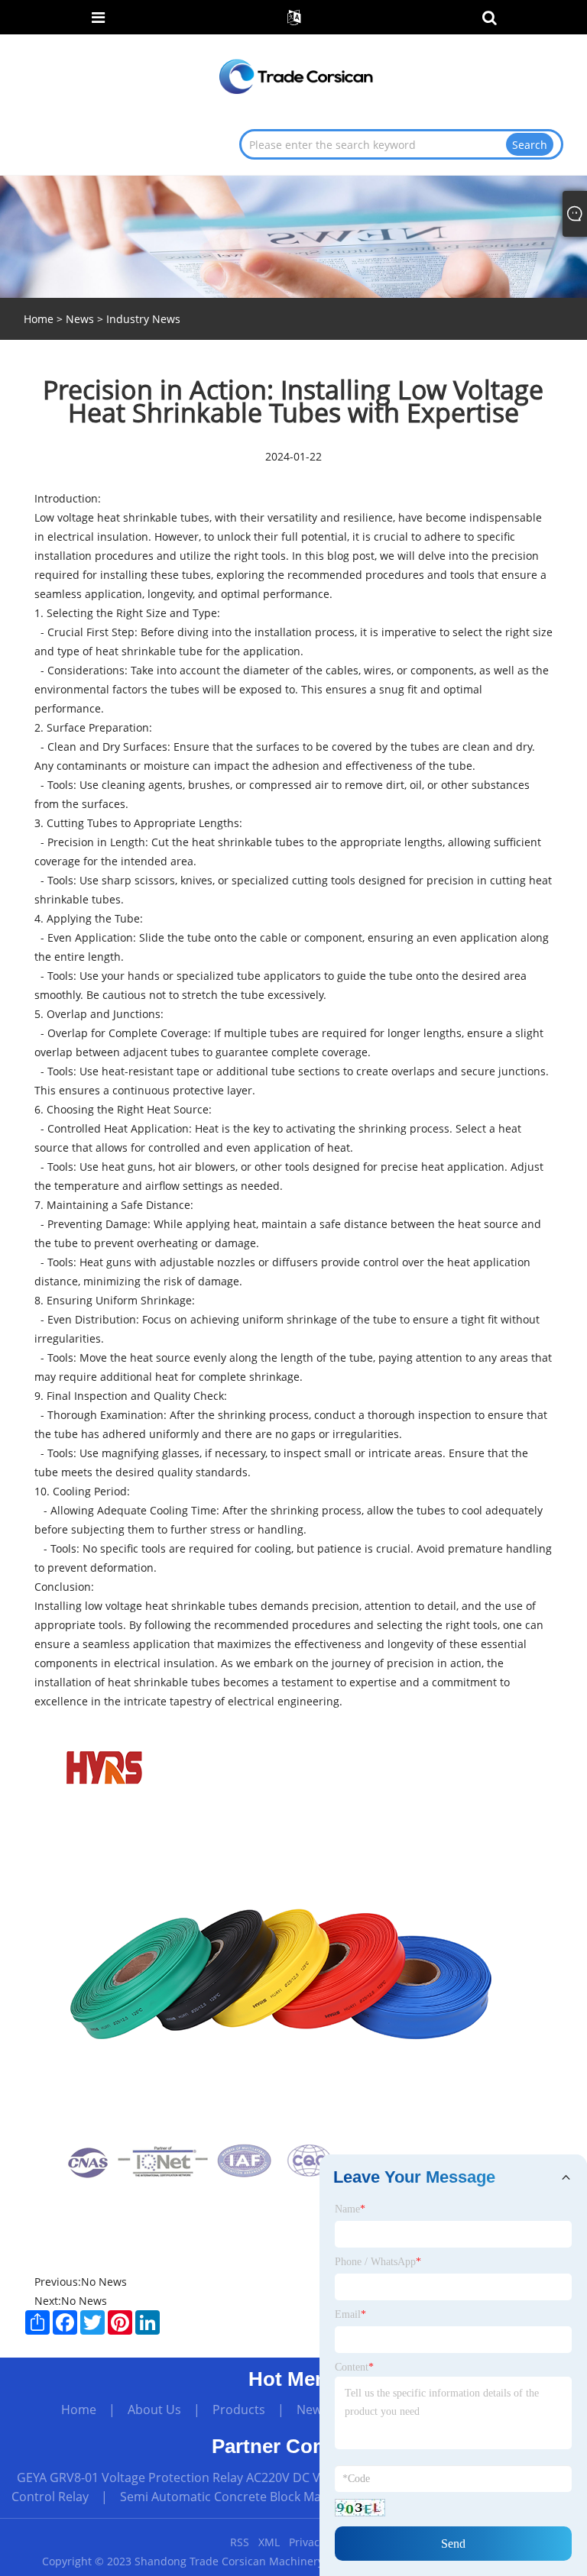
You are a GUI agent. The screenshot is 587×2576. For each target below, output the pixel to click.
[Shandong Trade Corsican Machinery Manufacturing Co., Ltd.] (295, 75)
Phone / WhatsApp (378, 2262)
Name (350, 2209)
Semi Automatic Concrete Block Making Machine (258, 2497)
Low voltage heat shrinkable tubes (122, 517)
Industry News (143, 319)
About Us (154, 2410)
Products (239, 2410)
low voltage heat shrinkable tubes (171, 1606)
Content (354, 2367)
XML (269, 2542)
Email (350, 2314)
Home (79, 2410)
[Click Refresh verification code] (360, 2508)
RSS (240, 2542)
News (80, 319)
